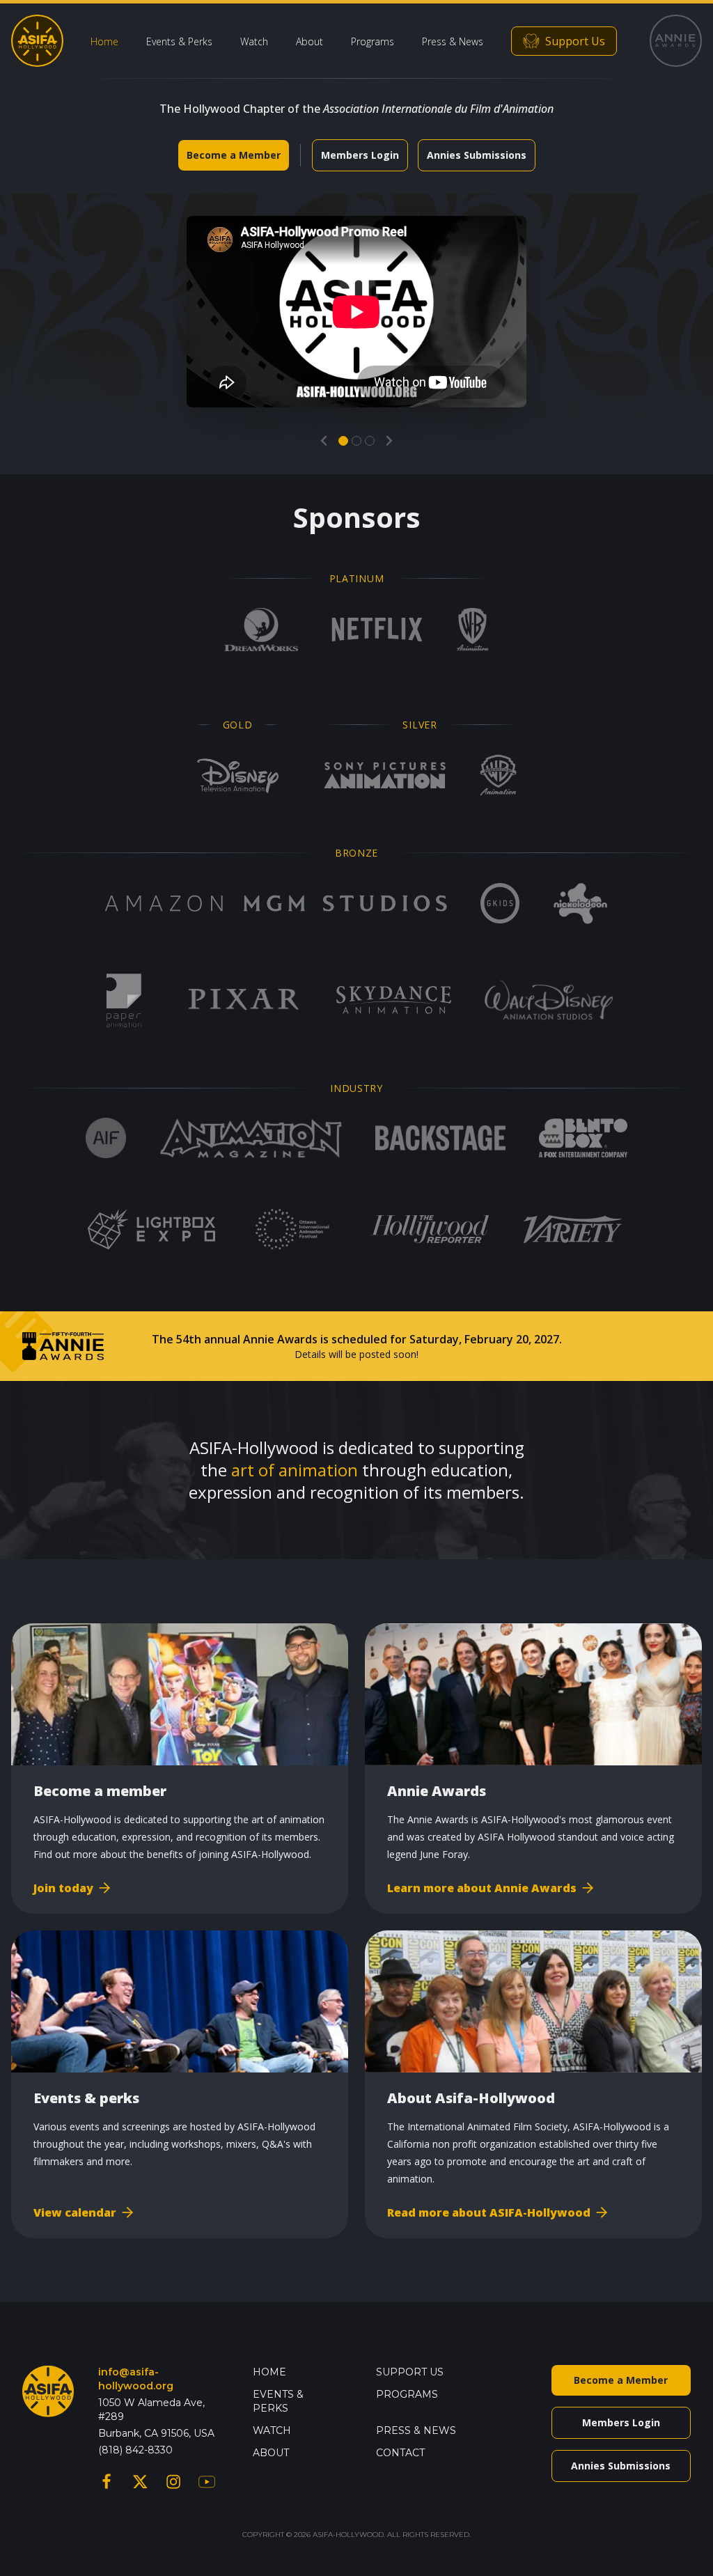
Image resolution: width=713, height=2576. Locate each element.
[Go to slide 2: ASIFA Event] (356, 441)
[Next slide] (389, 441)
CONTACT (400, 2453)
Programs (373, 41)
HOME (269, 2372)
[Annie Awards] (676, 41)
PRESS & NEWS (416, 2430)
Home (104, 41)
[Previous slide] (324, 441)
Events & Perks (179, 41)
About (310, 41)
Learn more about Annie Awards (482, 1888)
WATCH (272, 2430)
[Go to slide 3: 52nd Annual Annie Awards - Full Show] (370, 441)
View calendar (75, 2212)
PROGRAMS (407, 2394)
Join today (63, 1888)
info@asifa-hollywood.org (136, 2379)
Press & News (453, 41)
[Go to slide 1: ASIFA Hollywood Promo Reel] (343, 441)
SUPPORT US (410, 2372)
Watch (254, 41)
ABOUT (271, 2453)
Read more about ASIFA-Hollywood (489, 2212)
